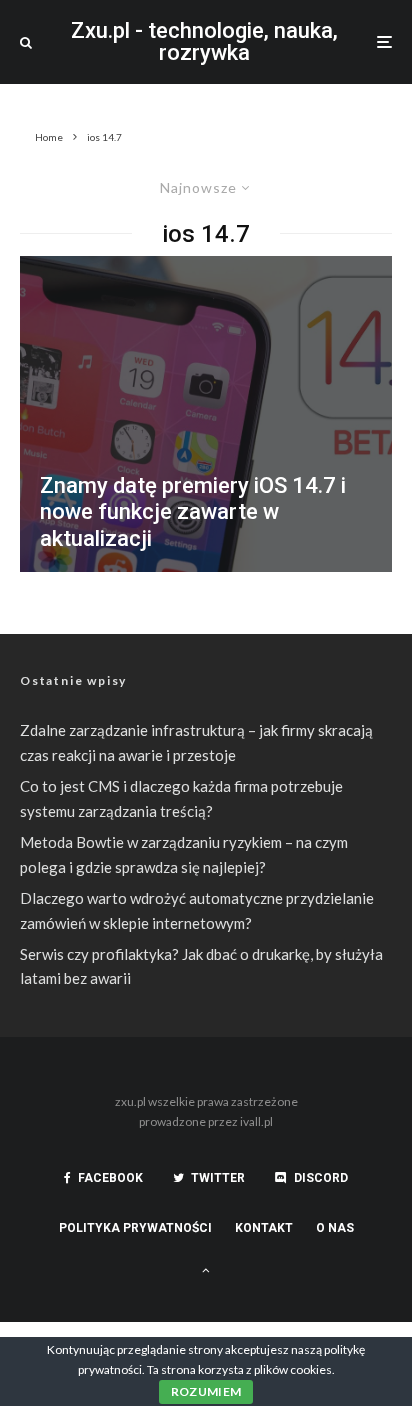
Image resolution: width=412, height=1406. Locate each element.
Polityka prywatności (135, 1228)
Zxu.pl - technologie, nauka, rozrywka (204, 42)
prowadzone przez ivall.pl (206, 1121)
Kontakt (264, 1228)
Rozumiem (206, 1391)
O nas (335, 1228)
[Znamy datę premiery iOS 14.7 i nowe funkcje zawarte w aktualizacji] (206, 414)
